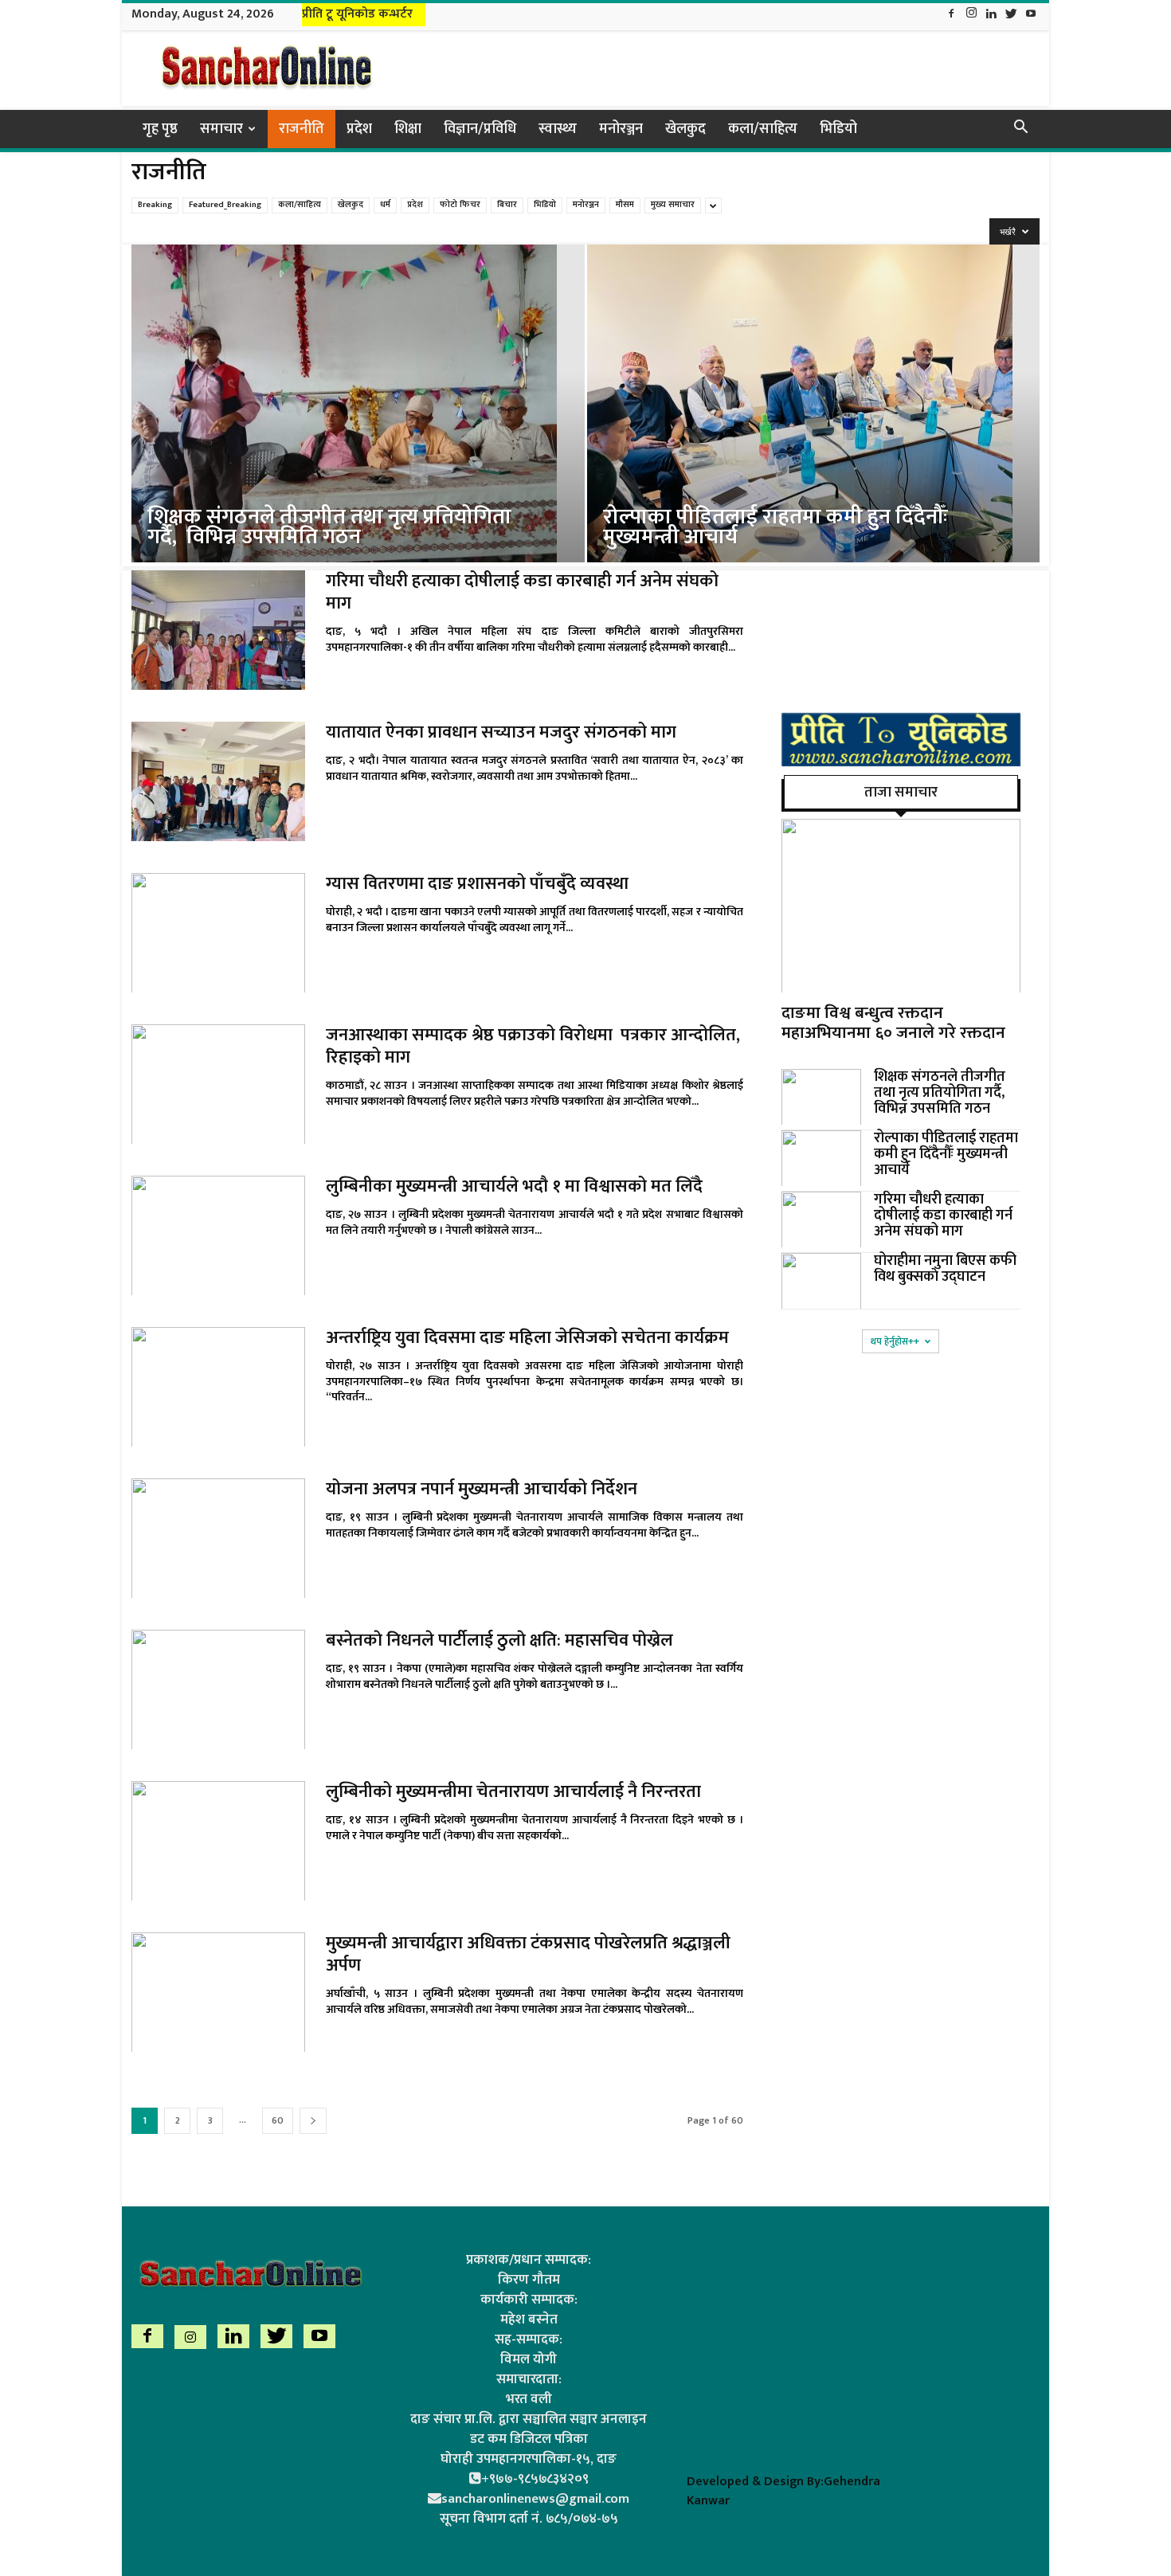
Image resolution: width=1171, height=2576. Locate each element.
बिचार (507, 205)
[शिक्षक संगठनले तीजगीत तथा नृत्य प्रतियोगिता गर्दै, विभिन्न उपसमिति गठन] (358, 419)
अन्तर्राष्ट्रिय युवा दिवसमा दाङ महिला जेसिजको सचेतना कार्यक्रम (527, 1338)
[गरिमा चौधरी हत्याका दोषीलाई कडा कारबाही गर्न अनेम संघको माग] (218, 630)
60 (278, 2120)
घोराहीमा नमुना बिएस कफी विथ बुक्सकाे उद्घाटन (945, 1269)
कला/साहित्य (763, 129)
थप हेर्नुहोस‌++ (895, 1341)
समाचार (221, 129)
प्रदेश (359, 129)
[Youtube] (1031, 15)
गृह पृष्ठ (160, 129)
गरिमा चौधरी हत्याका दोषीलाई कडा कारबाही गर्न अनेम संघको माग (522, 592)
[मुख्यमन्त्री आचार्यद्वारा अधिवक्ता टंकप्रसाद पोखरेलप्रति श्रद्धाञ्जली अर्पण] (218, 1992)
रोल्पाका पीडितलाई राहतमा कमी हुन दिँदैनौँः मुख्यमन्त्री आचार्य (946, 1154)
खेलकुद (685, 129)
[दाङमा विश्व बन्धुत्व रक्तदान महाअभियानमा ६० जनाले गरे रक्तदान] (901, 906)
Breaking (155, 205)
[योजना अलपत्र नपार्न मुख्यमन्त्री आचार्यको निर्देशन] (218, 1538)
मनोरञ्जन (621, 129)
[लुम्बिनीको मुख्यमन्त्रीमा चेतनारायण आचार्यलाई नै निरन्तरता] (218, 1841)
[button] (1020, 129)
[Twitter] (1011, 15)
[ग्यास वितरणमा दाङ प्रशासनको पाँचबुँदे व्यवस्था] (218, 933)
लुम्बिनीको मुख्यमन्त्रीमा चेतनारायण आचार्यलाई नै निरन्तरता (513, 1792)
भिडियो (838, 129)
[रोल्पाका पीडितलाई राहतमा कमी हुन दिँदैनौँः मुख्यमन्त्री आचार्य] (814, 419)
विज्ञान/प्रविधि (480, 129)
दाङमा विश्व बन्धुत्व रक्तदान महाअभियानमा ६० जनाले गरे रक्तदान (893, 1023)
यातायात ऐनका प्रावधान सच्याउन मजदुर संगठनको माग (501, 732)
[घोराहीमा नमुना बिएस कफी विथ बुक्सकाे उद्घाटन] (821, 1281)
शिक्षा (408, 129)
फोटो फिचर (460, 205)
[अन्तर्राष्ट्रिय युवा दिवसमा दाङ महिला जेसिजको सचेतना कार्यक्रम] (218, 1387)
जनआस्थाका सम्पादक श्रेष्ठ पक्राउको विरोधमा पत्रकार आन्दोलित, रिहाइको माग (533, 1046)
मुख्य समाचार (673, 205)
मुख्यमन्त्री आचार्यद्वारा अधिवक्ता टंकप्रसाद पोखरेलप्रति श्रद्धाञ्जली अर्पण (528, 1954)
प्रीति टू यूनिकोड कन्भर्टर (357, 14)
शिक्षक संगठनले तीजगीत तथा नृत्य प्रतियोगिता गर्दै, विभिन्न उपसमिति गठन (941, 1093)
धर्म (385, 205)
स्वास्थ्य (558, 129)
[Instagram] (971, 15)
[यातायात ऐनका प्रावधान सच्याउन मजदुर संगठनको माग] (218, 781)
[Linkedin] (991, 15)
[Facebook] (951, 15)
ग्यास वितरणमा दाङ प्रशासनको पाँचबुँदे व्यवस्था (477, 884)
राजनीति (302, 129)
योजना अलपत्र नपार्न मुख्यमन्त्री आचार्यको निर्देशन (482, 1489)
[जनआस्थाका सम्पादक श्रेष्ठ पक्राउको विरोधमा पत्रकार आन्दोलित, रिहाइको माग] (218, 1084)
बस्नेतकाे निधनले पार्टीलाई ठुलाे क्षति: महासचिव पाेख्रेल (499, 1640)
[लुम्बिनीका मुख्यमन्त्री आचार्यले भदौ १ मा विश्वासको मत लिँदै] (218, 1235)
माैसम (625, 205)
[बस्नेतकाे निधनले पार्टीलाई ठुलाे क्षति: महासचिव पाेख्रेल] (218, 1689)
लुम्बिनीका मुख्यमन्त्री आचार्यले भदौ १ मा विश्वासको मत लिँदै (514, 1186)
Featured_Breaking (225, 205)
